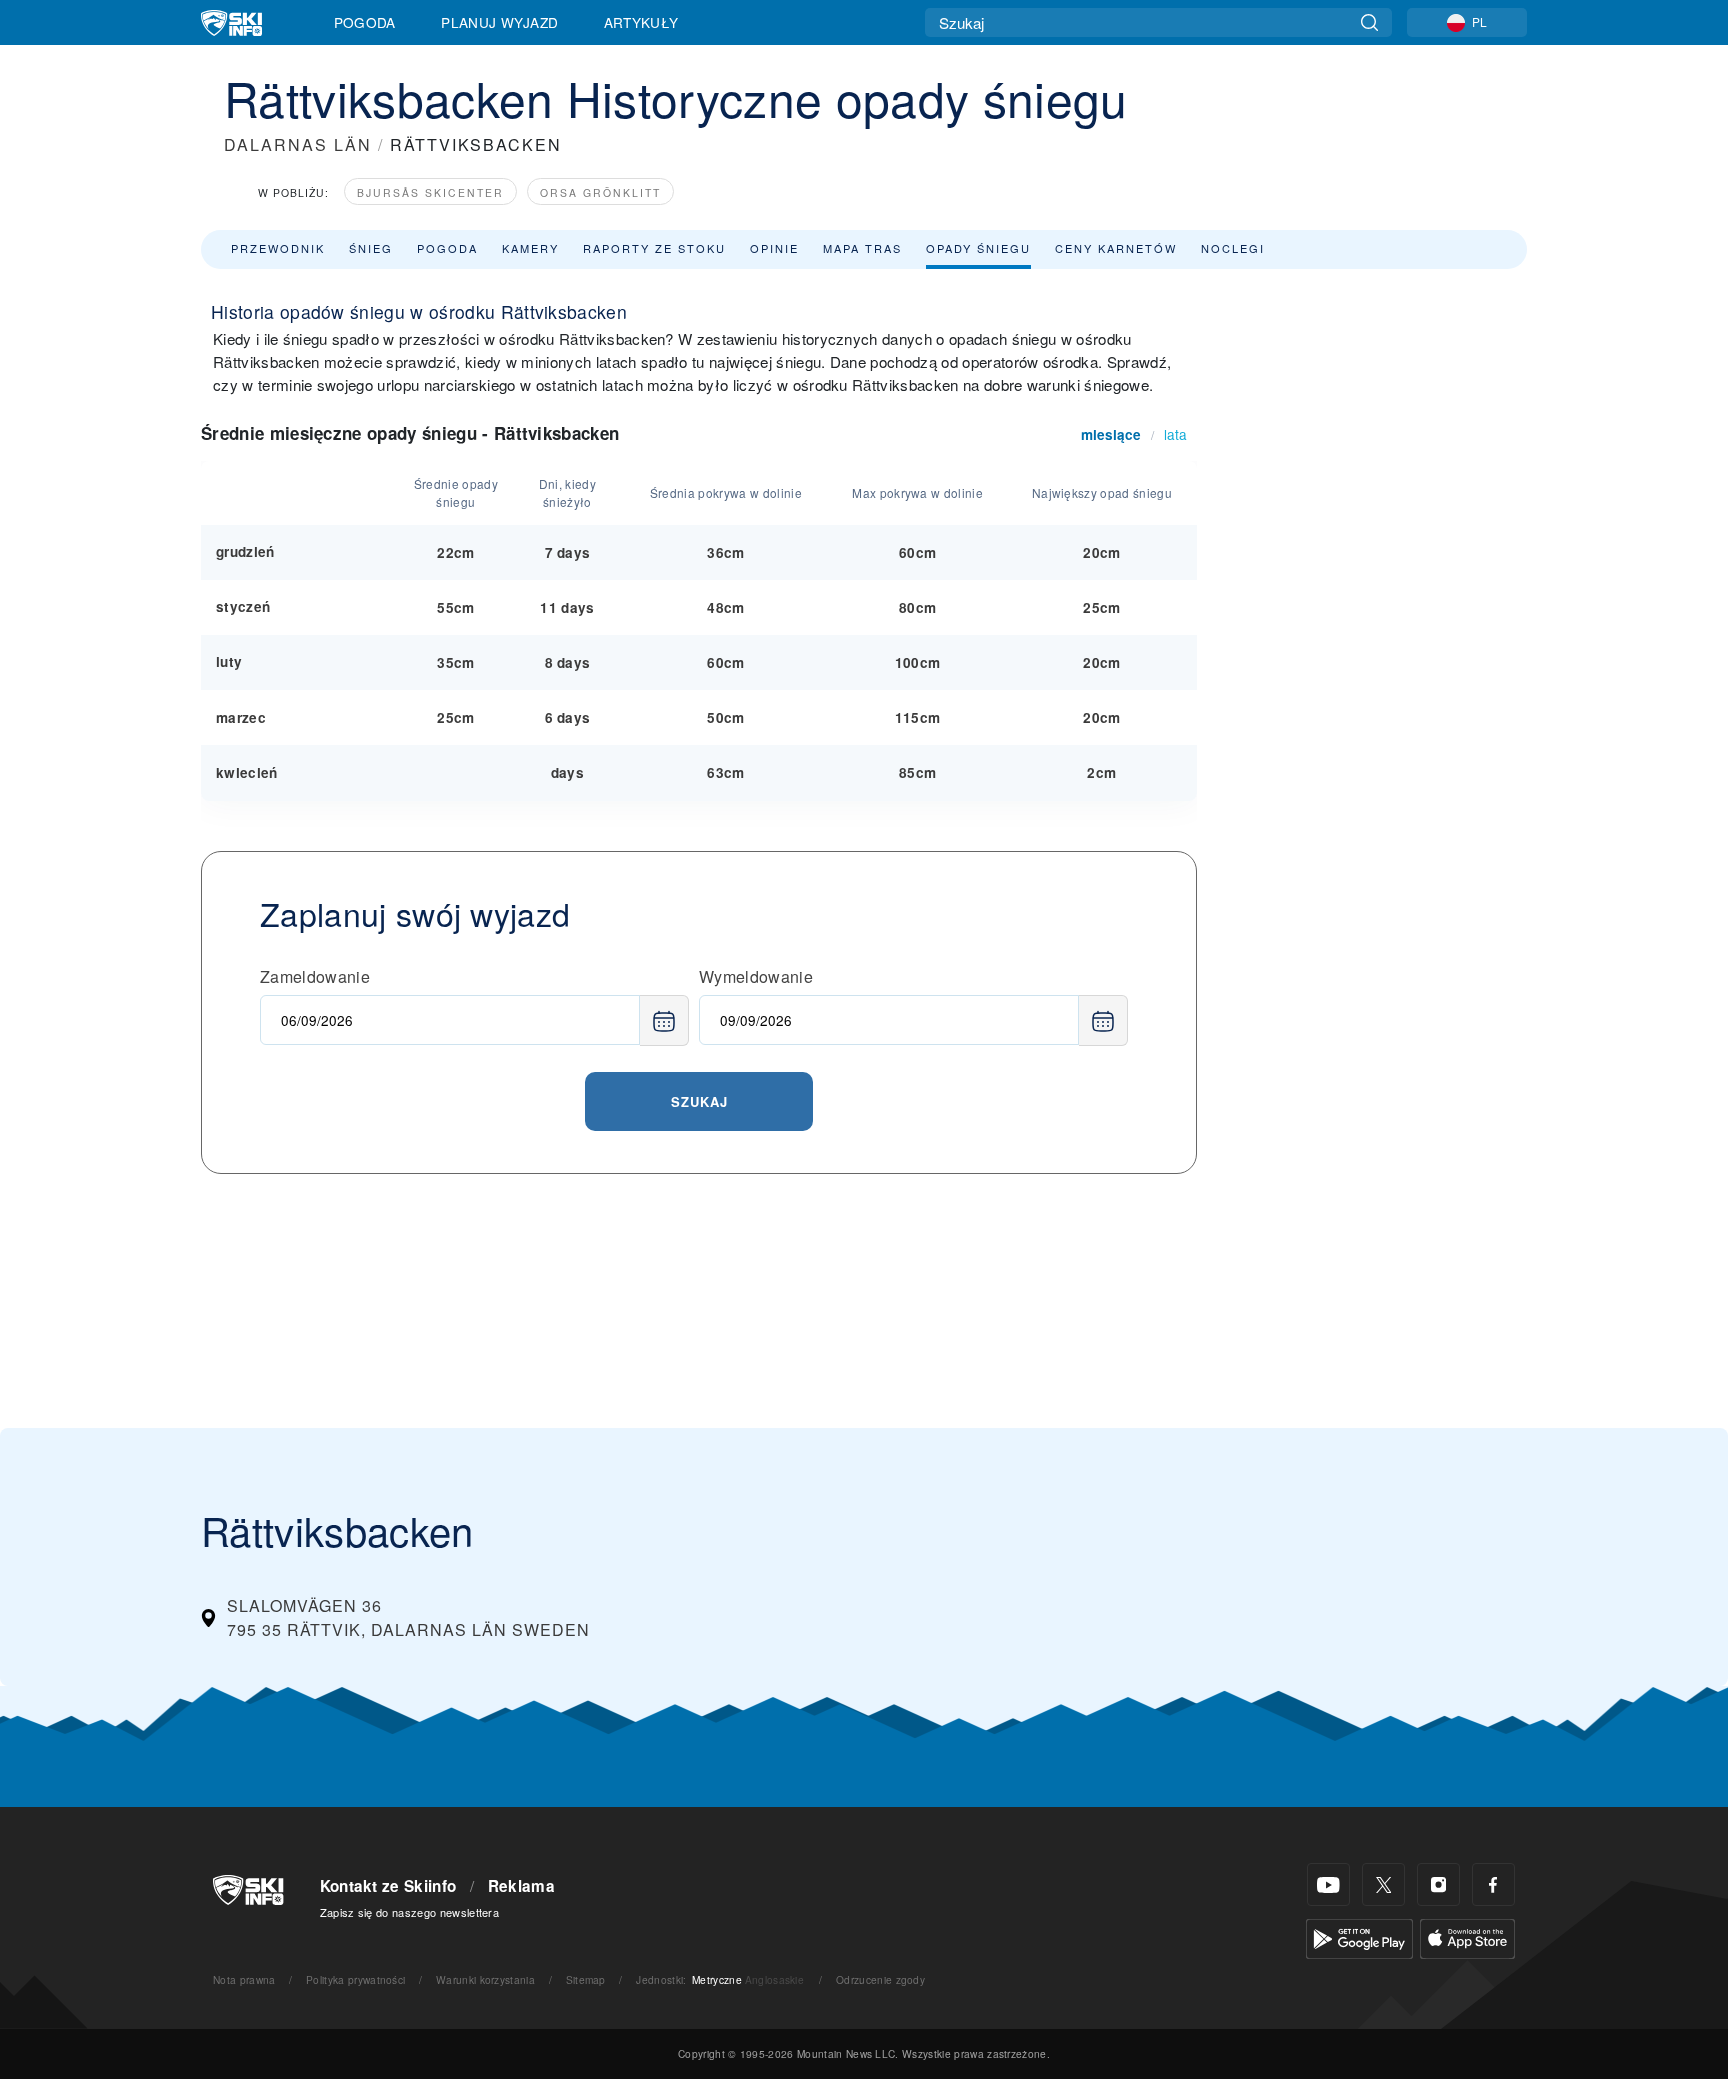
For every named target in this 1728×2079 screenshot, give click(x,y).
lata (1175, 434)
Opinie (774, 248)
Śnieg (371, 248)
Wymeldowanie (756, 976)
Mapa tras (862, 248)
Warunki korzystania (485, 1979)
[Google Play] (1359, 1936)
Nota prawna (244, 1979)
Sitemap (586, 1979)
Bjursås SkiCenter (430, 192)
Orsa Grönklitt (600, 192)
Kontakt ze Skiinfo (388, 1886)
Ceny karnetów (1116, 248)
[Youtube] (1328, 1884)
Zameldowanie (315, 976)
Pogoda (365, 22)
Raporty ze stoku (654, 248)
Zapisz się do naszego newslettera (410, 1912)
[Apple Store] (1467, 1936)
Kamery (530, 248)
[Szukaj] (1369, 22)
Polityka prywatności (355, 1979)
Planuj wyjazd (499, 22)
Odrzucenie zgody (880, 1979)
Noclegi (1233, 248)
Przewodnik (278, 248)
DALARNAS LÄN (298, 144)
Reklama (521, 1886)
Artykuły (641, 22)
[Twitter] (1383, 1884)
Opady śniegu (978, 248)
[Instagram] (1438, 1884)
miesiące (1111, 434)
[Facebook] (1493, 1884)
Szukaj (699, 1101)
